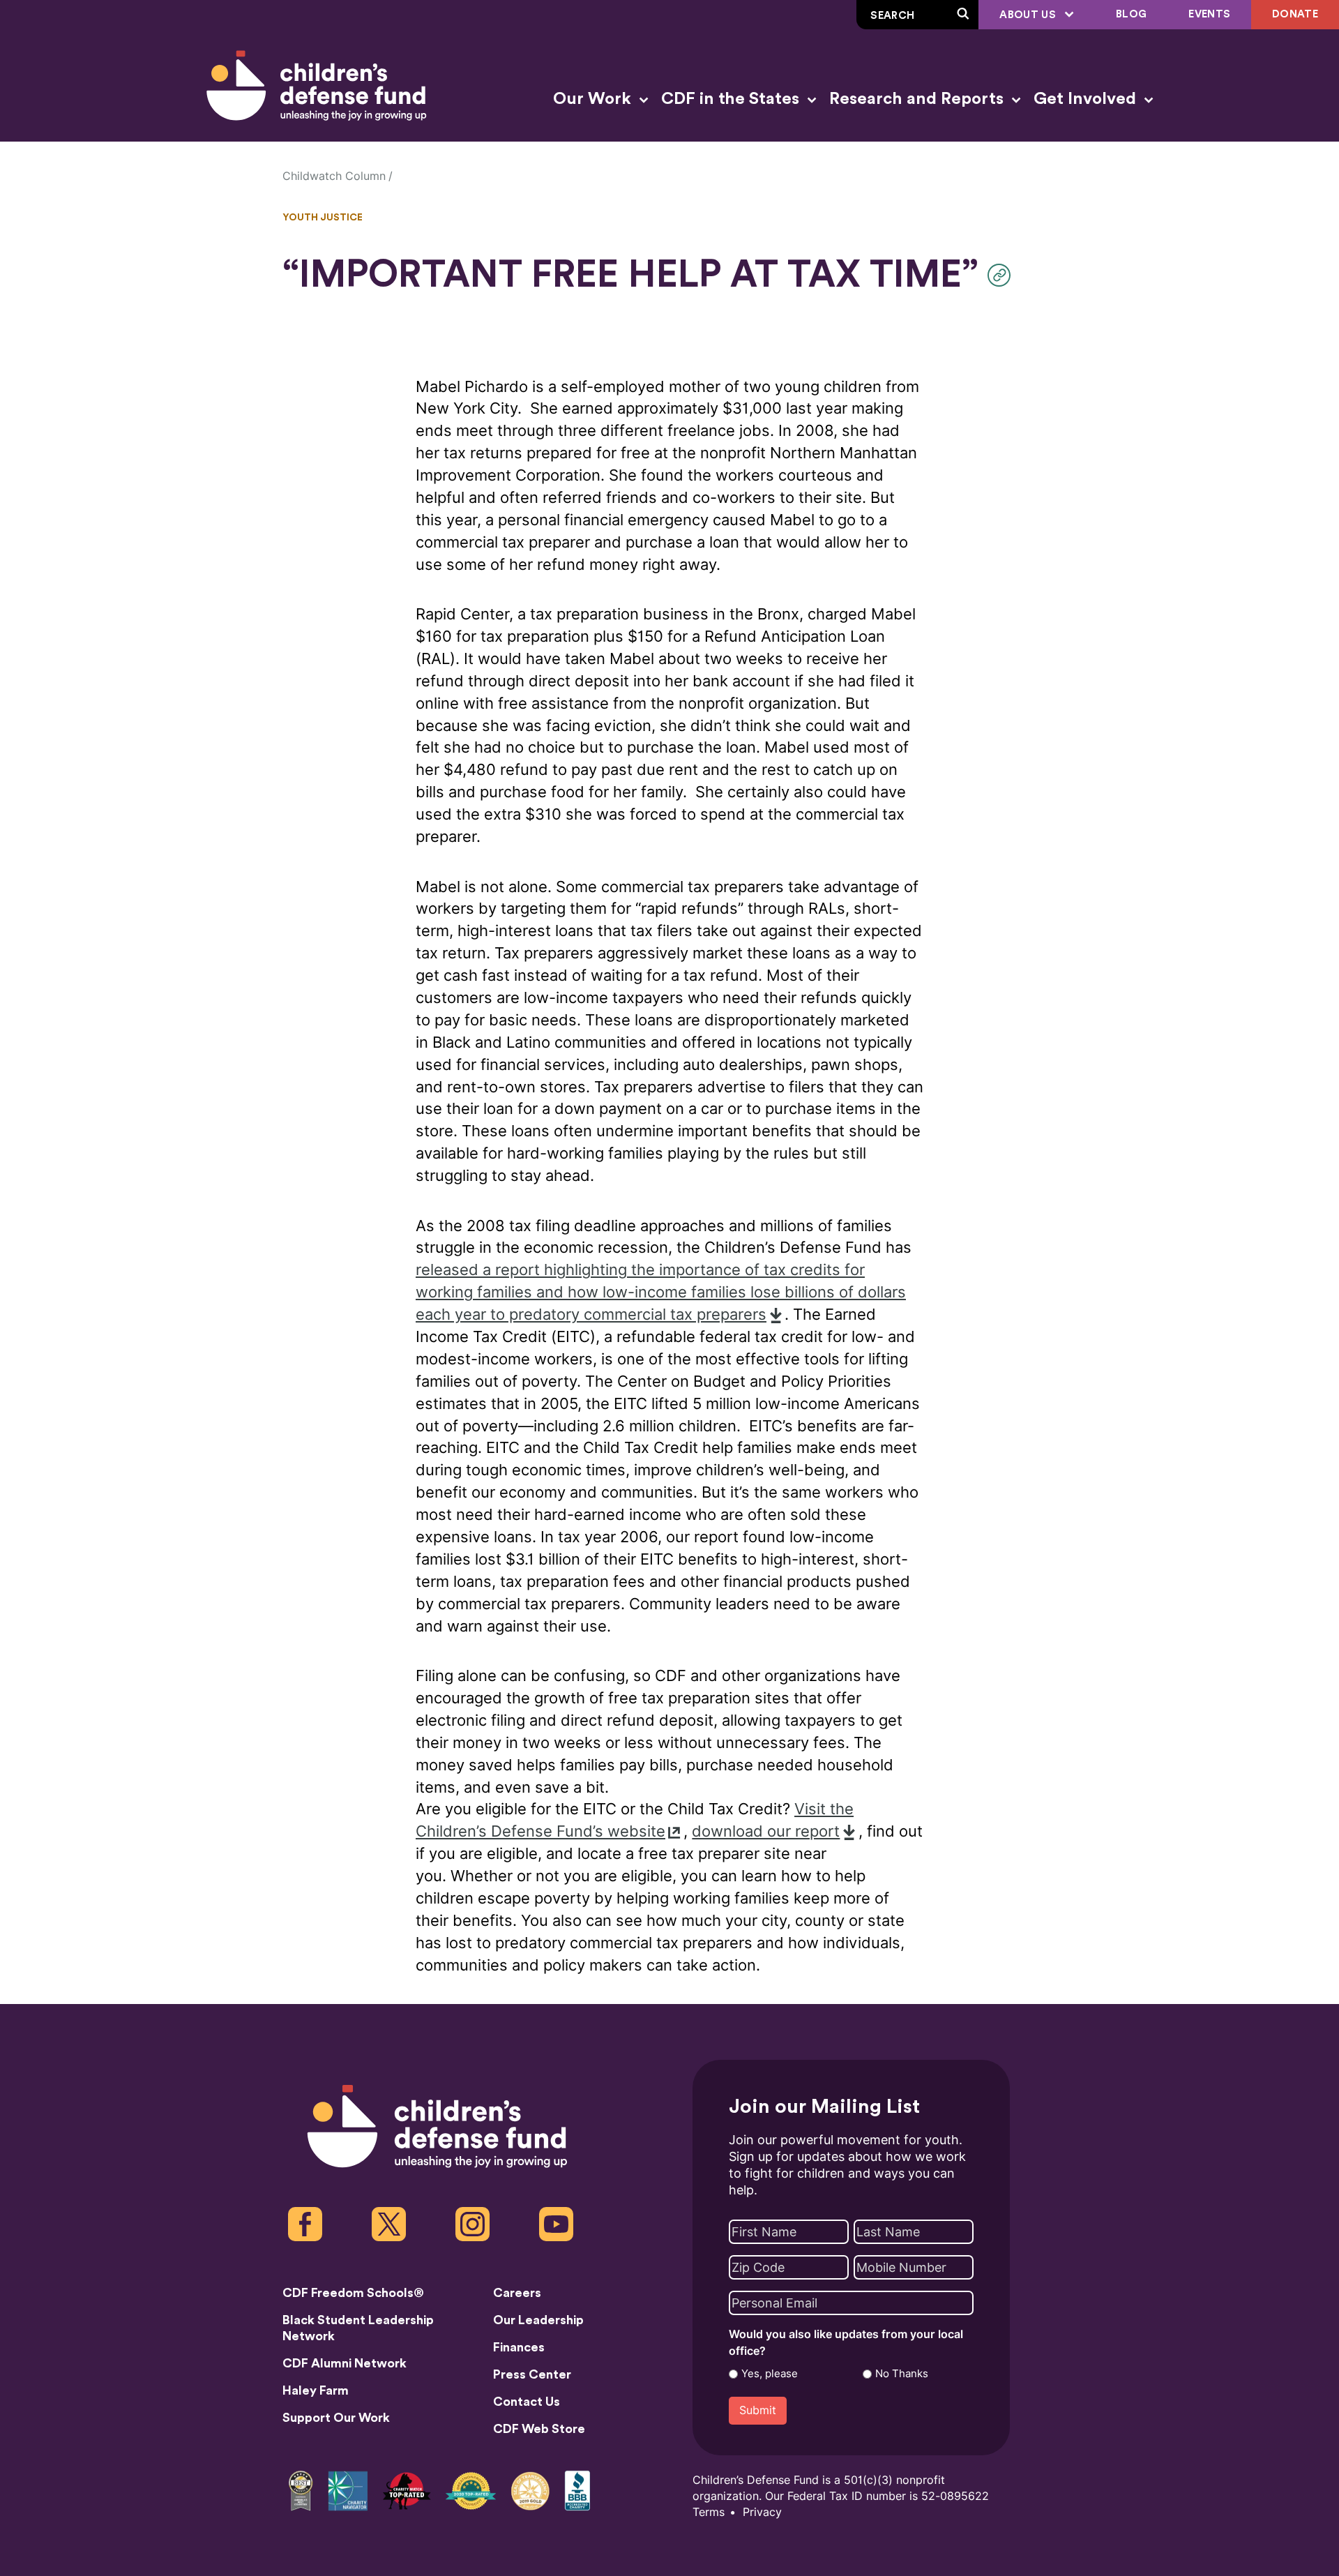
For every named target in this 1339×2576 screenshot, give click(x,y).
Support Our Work (336, 2418)
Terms (709, 2512)
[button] (1003, 275)
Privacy (762, 2512)
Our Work (594, 99)
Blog (1131, 14)
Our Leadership (538, 2320)
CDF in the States (732, 99)
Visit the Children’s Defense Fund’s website (635, 1820)
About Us (1029, 15)
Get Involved (1087, 99)
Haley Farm (316, 2390)
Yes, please (770, 2374)
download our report (766, 1831)
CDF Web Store (539, 2429)
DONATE (1295, 14)
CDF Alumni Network (345, 2363)
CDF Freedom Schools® (353, 2293)
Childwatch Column (334, 176)
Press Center (532, 2374)
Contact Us (527, 2402)
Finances (519, 2347)
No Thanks (902, 2374)
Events (1209, 14)
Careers (517, 2293)
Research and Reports (918, 99)
